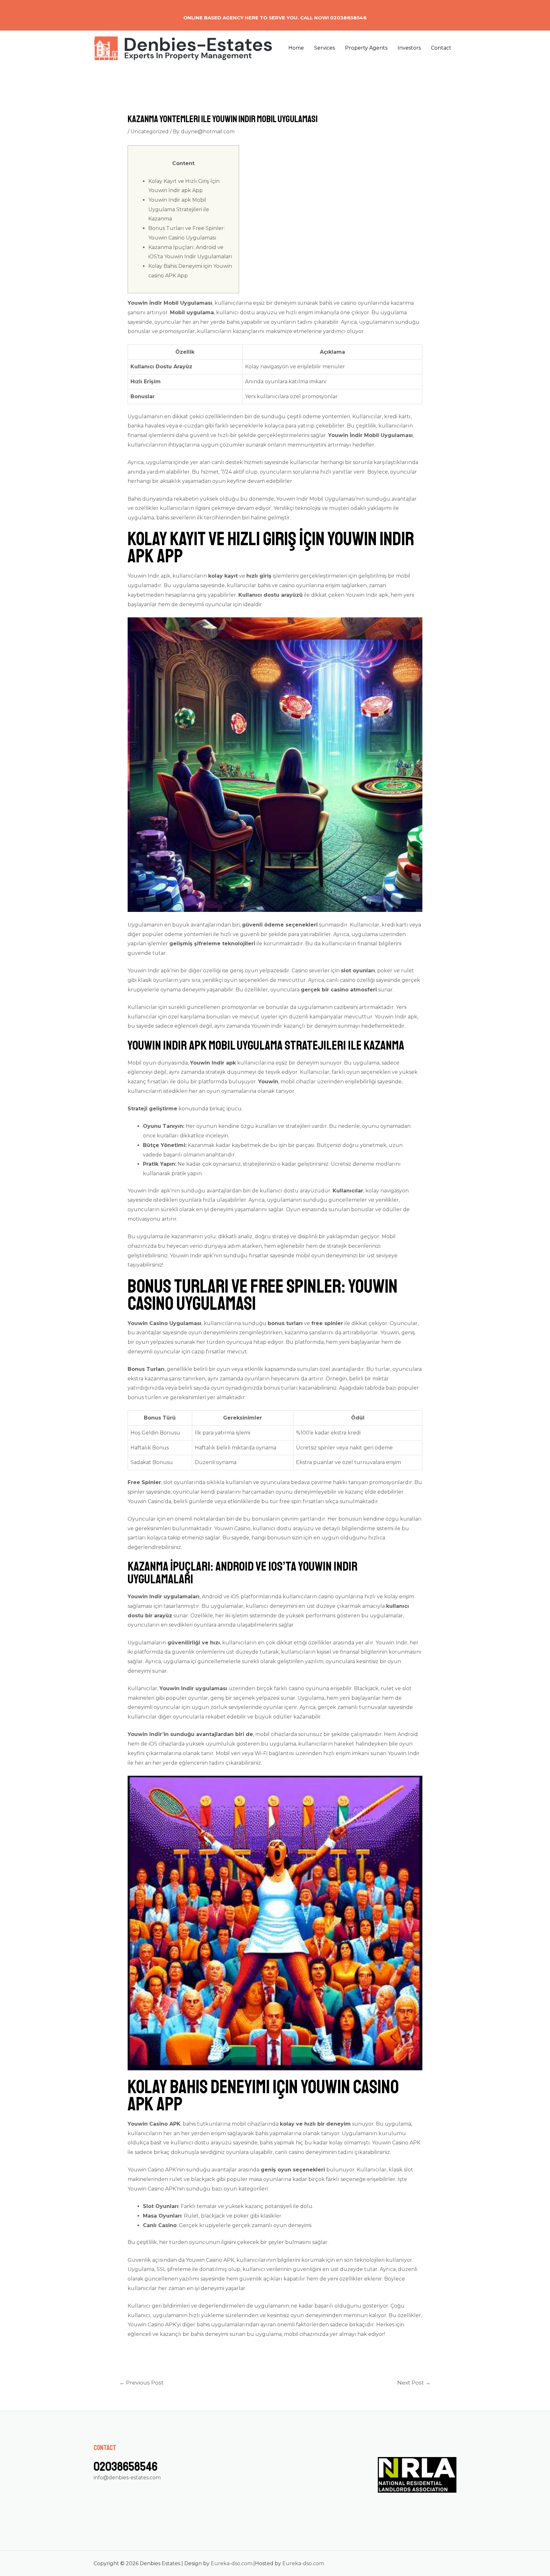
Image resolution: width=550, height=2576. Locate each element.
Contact (441, 48)
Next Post (414, 2382)
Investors (409, 48)
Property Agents (366, 48)
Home (296, 48)
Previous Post (141, 2382)
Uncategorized (150, 132)
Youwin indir (267, 1026)
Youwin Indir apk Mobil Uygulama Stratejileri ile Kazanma (179, 209)
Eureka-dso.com (232, 2563)
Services (324, 48)
